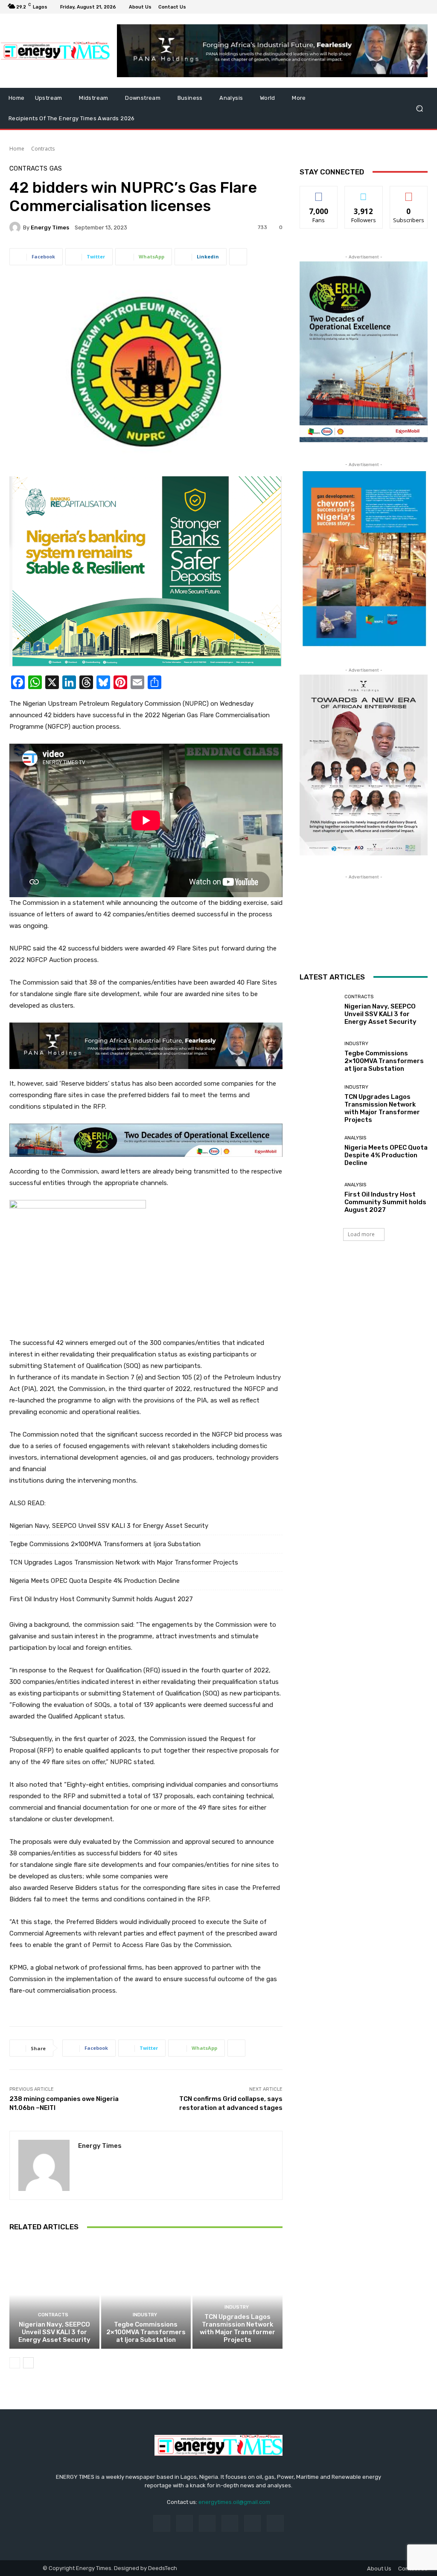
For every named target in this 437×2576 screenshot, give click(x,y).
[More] (238, 257)
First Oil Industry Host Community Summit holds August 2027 (101, 1599)
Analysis (355, 1138)
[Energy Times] (16, 227)
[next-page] (28, 2363)
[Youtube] (424, 7)
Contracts (43, 149)
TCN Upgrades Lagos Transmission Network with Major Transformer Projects (124, 1562)
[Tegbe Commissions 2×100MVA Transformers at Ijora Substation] (146, 2295)
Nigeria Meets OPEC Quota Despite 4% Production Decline (95, 1581)
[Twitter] (404, 7)
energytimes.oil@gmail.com (234, 2502)
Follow (364, 193)
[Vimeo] (414, 7)
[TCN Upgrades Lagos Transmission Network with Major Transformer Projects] (237, 2295)
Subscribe (409, 193)
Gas (56, 169)
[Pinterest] (230, 2523)
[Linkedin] (207, 2523)
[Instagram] (393, 7)
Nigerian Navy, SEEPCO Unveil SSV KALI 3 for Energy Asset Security (109, 1526)
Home (17, 149)
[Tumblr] (252, 2523)
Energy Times (50, 227)
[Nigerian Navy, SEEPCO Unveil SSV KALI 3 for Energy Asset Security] (54, 2295)
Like (319, 193)
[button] (419, 109)
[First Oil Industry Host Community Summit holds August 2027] (319, 1198)
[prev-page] (15, 2363)
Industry (145, 2315)
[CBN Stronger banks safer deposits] (146, 571)
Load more (361, 1234)
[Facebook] (383, 7)
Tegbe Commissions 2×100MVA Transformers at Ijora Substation (105, 1544)
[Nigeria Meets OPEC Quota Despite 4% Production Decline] (319, 1151)
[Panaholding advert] (146, 1046)
